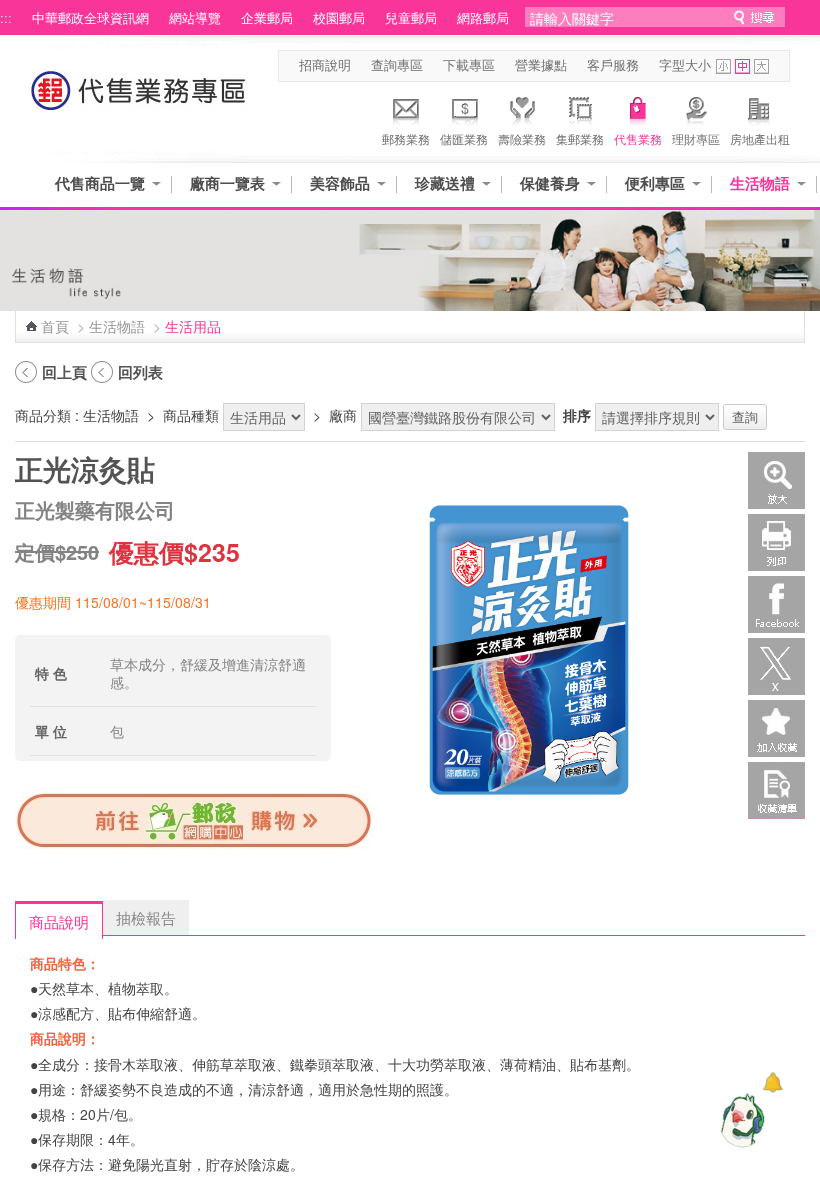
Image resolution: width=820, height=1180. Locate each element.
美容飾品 (340, 183)
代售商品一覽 (100, 183)
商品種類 (191, 415)
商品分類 (43, 415)
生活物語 (760, 183)
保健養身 (550, 183)
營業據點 (541, 65)
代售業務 (638, 138)
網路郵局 (483, 18)
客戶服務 (613, 65)
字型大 (761, 66)
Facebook (776, 604)
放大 (776, 480)
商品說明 (59, 921)
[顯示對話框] (772, 1082)
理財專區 (696, 138)
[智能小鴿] (740, 1120)
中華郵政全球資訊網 (90, 18)
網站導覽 (195, 18)
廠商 (343, 415)
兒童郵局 (411, 18)
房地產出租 (760, 138)
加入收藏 (776, 728)
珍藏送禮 (445, 183)
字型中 (742, 66)
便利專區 (655, 183)
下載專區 (469, 65)
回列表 (140, 372)
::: (6, 18)
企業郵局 (267, 18)
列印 (776, 542)
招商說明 (325, 65)
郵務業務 (406, 138)
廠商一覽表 (227, 183)
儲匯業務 (464, 138)
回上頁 (64, 372)
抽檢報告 (146, 917)
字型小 (723, 66)
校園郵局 (339, 18)
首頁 (55, 326)
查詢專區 (397, 65)
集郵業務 (580, 138)
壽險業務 (522, 138)
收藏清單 (776, 790)
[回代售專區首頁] (139, 100)
